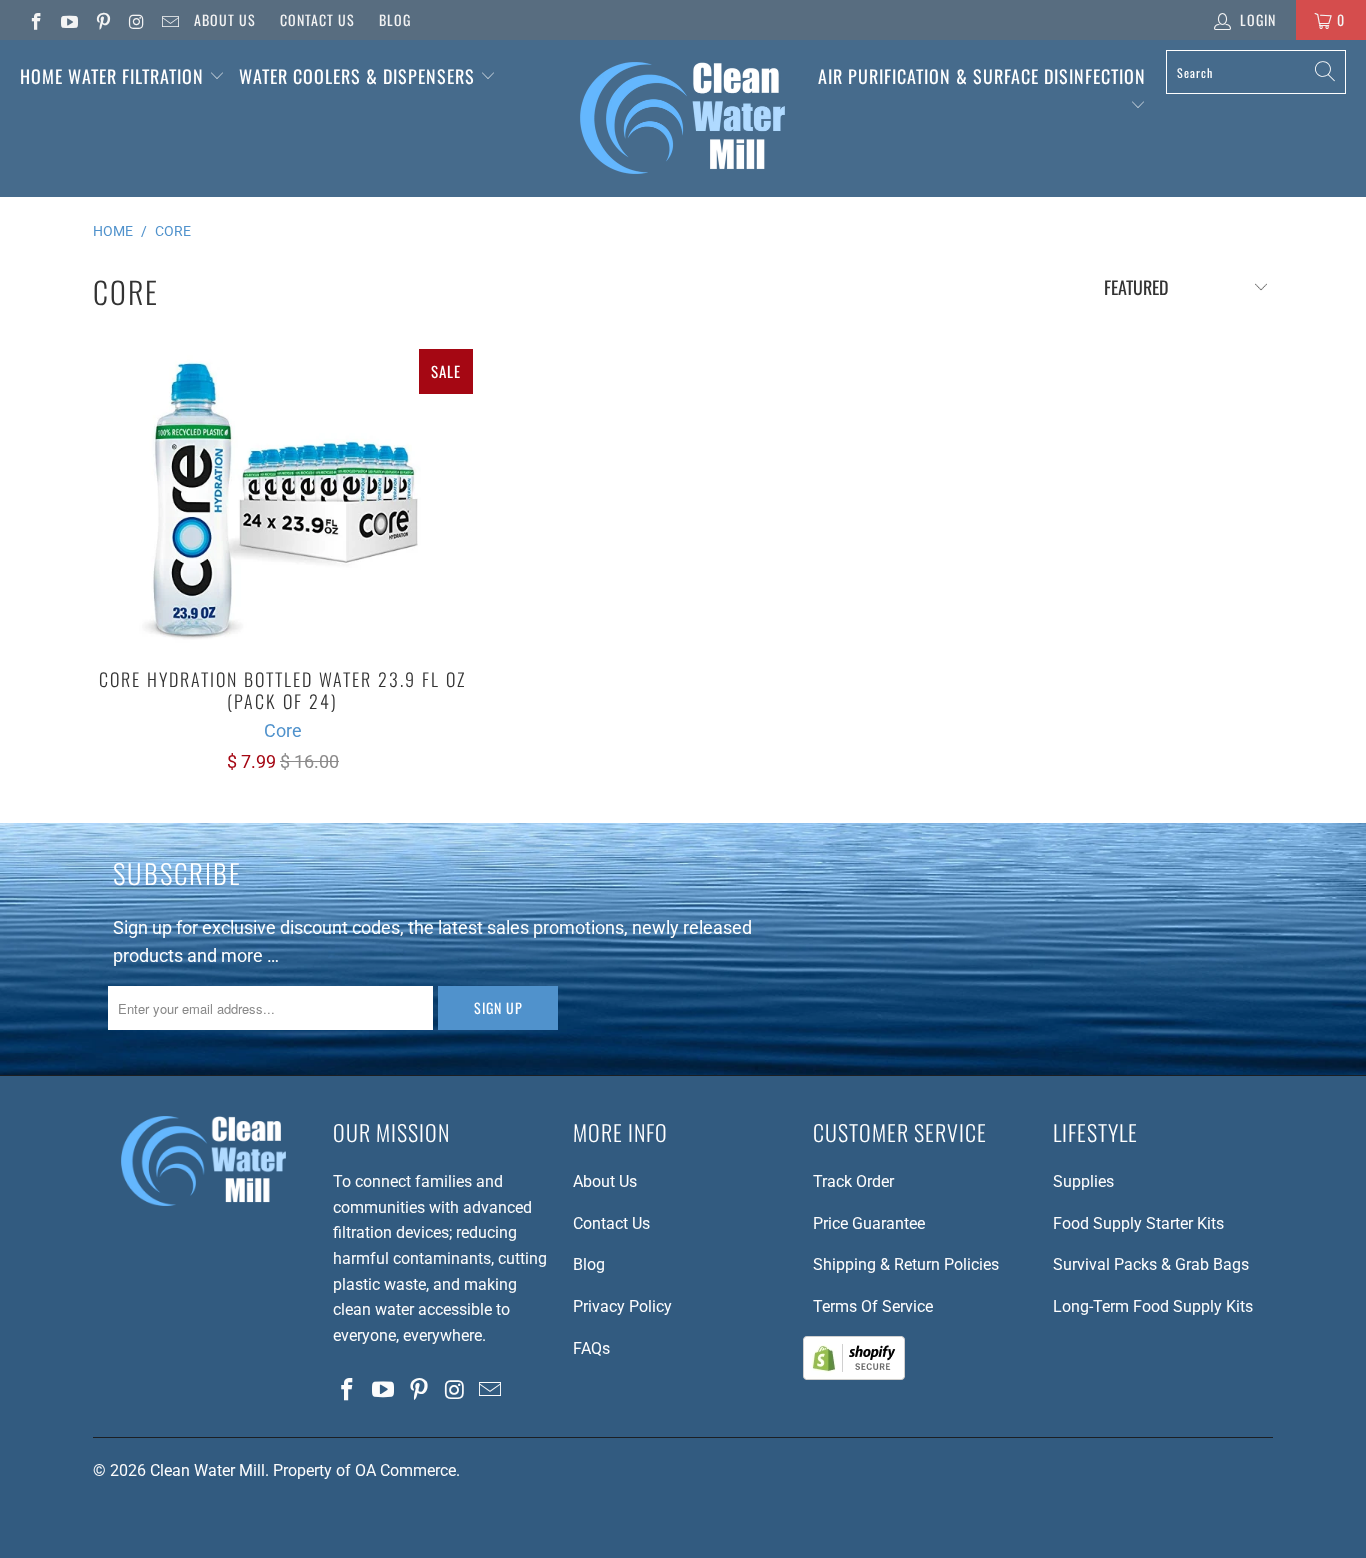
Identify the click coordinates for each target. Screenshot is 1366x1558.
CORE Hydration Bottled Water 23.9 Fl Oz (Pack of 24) (283, 499)
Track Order (853, 1181)
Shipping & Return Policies (906, 1264)
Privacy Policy (622, 1306)
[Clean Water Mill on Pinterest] (102, 20)
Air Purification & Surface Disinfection (982, 76)
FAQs (591, 1348)
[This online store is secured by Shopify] (854, 1374)
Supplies (1083, 1181)
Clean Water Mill (207, 1470)
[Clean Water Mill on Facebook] (35, 20)
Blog (395, 19)
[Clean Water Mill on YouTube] (69, 20)
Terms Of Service (873, 1306)
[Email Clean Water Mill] (169, 20)
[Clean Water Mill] (682, 118)
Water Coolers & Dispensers (359, 76)
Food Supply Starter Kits (1138, 1223)
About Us (225, 19)
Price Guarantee (869, 1223)
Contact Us (317, 19)
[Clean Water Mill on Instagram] (136, 20)
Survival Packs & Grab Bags (1151, 1264)
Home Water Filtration (112, 76)
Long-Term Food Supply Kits (1153, 1306)
